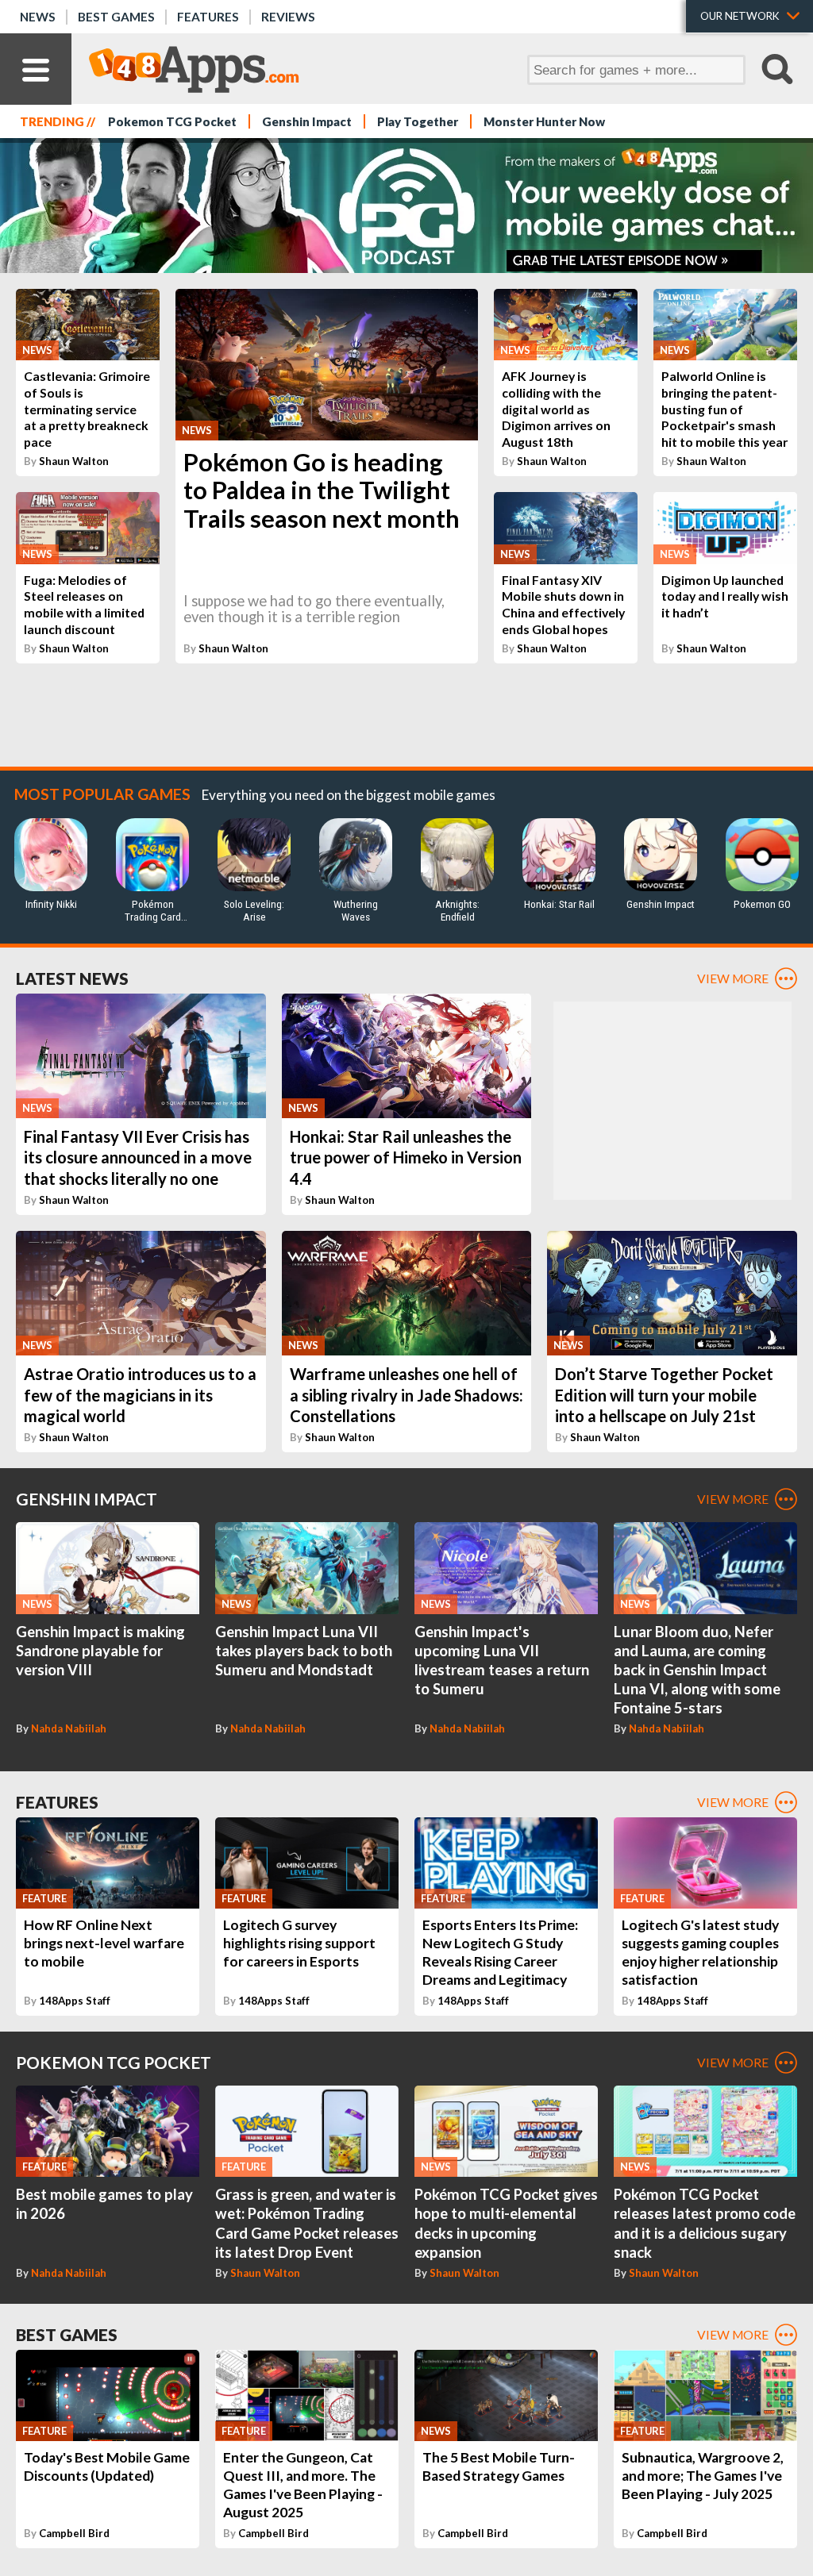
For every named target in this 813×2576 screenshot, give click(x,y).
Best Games (116, 17)
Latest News (72, 978)
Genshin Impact (307, 121)
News (38, 17)
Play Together (418, 121)
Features (208, 17)
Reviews (288, 17)
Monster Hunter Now (544, 121)
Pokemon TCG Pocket (172, 121)
